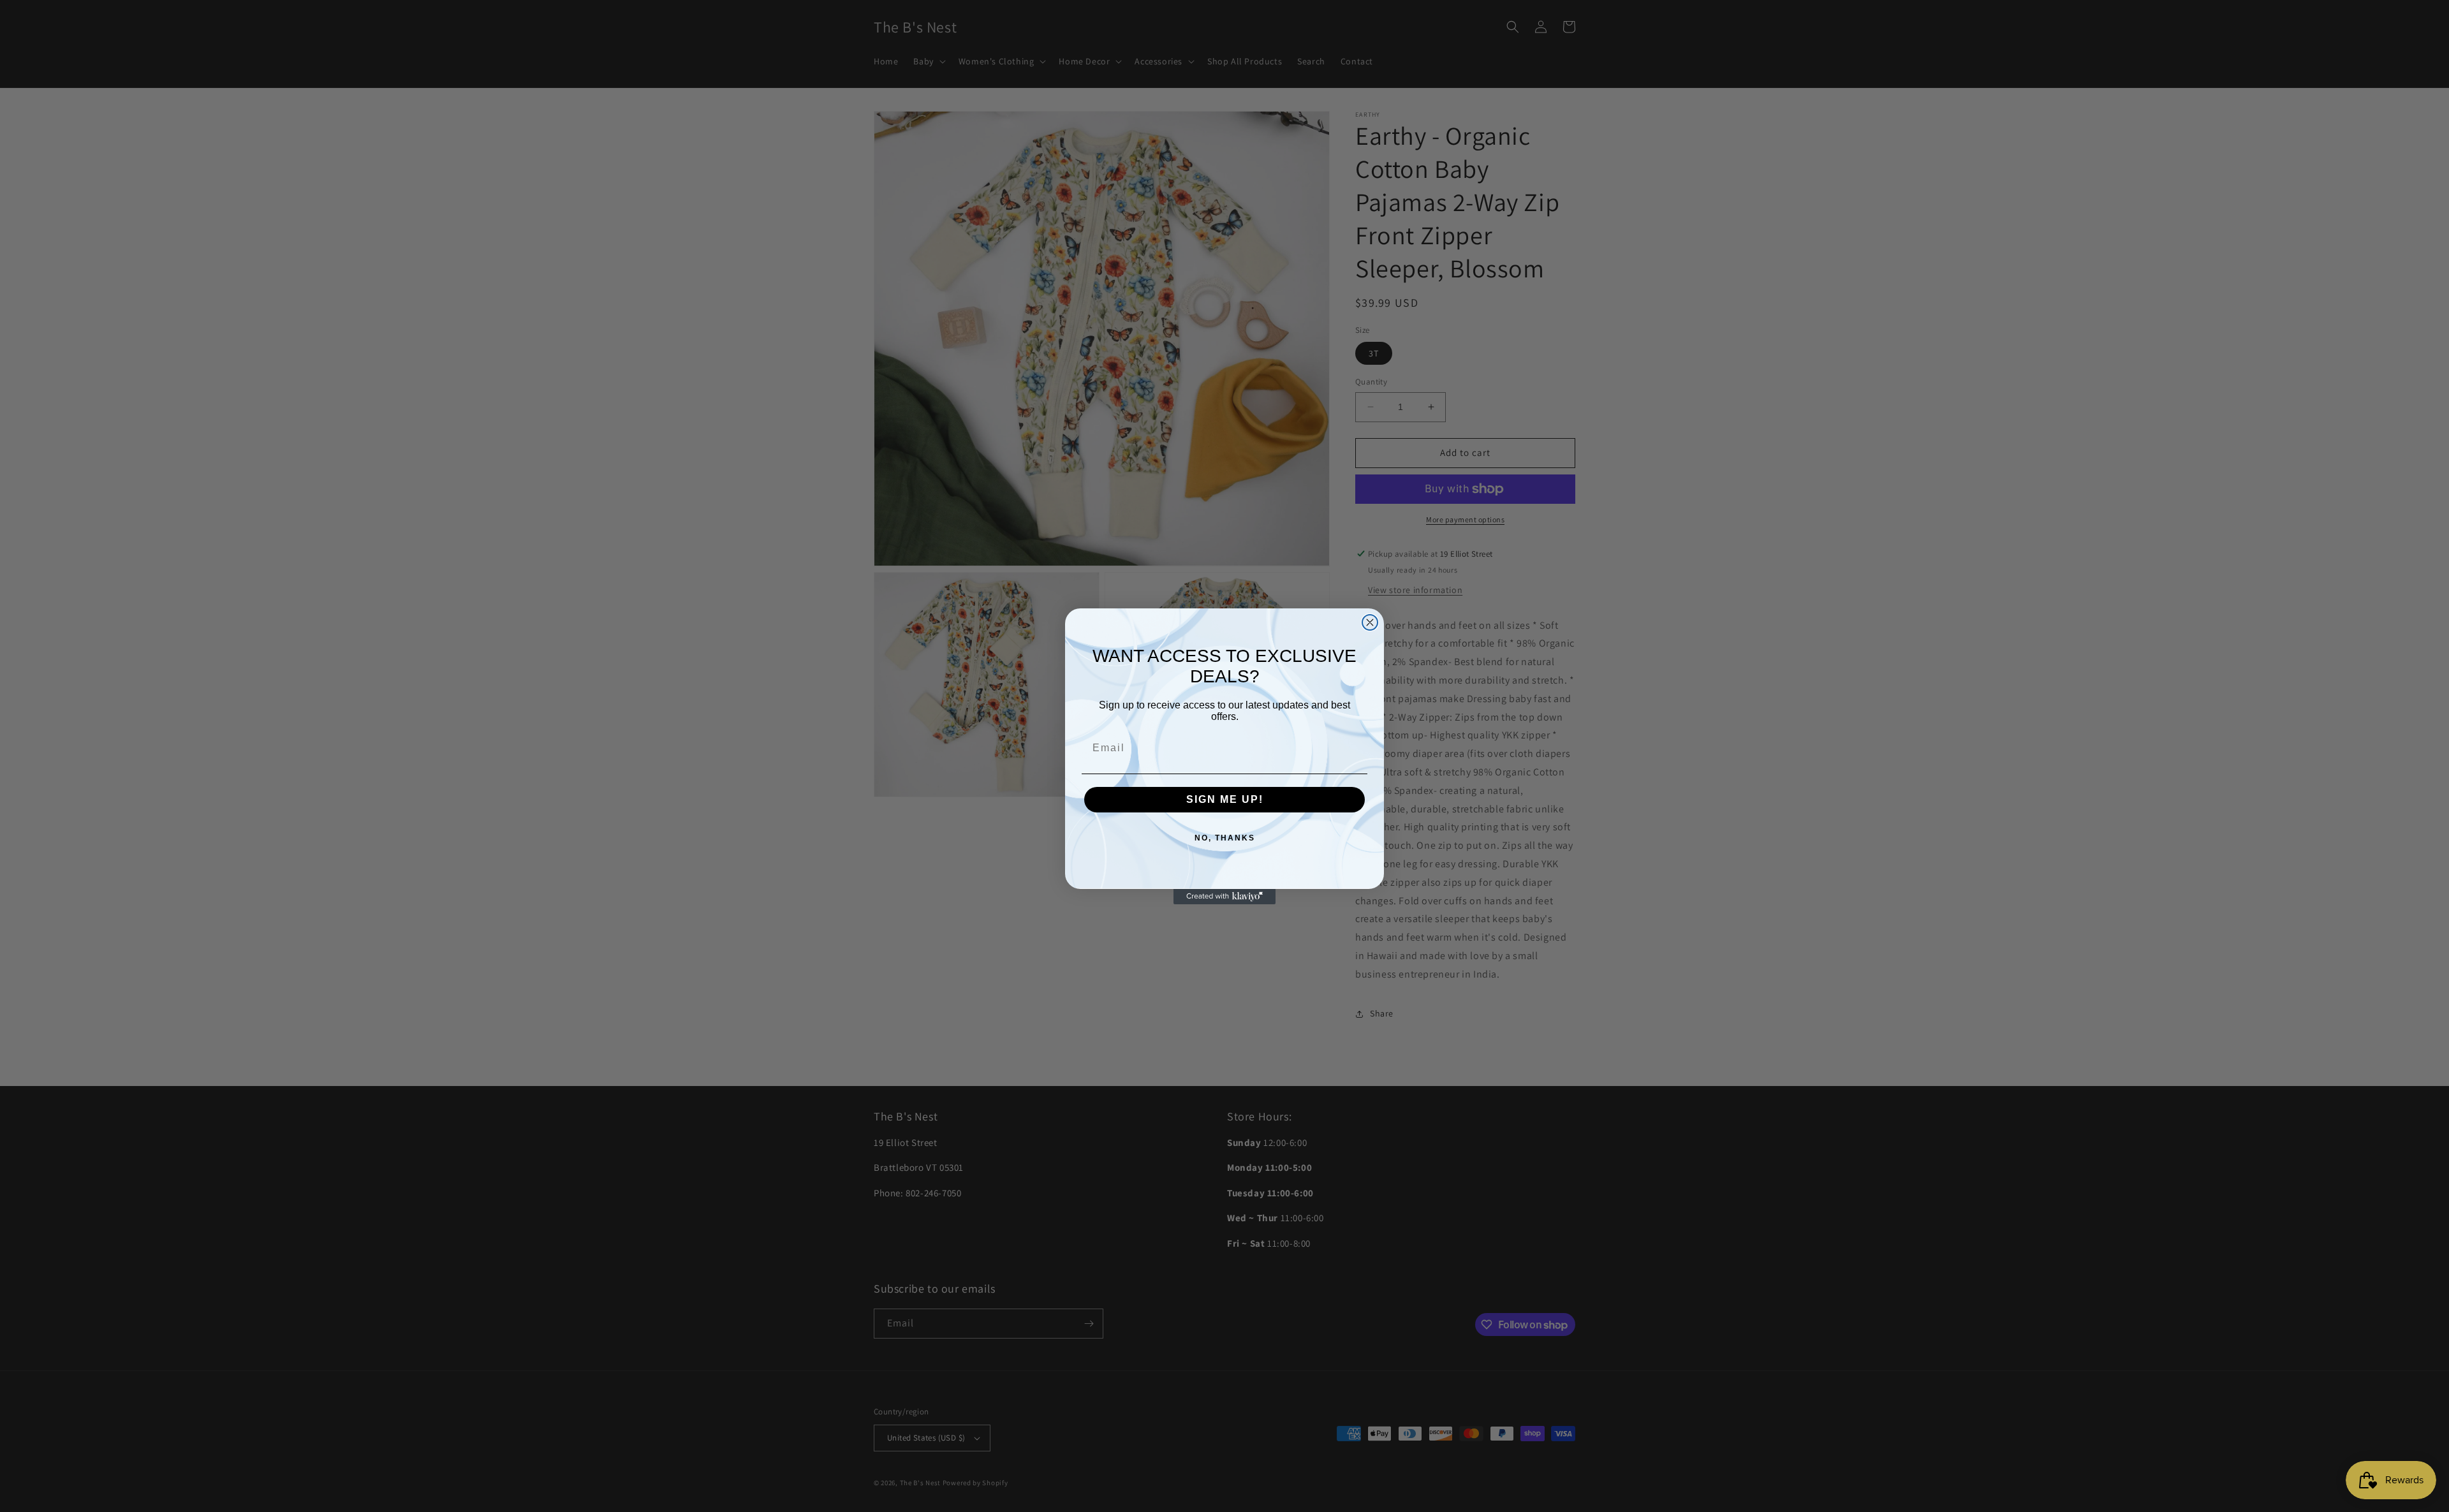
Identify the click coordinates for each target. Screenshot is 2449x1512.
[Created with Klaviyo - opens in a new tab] (1224, 897)
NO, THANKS (1225, 838)
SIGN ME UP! (1225, 799)
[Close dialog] (1370, 622)
